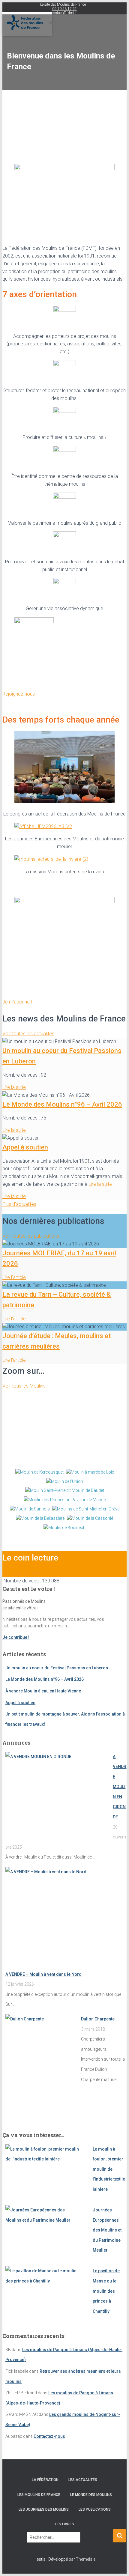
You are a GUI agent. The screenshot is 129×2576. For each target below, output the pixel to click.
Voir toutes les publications (31, 1236)
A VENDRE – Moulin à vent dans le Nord (43, 1974)
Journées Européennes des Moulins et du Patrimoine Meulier (107, 2230)
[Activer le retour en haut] (117, 2564)
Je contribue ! (16, 1637)
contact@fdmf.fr (64, 13)
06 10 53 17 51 (64, 9)
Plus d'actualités (19, 1204)
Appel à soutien (25, 1147)
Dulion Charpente (98, 2019)
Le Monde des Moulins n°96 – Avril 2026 (62, 1104)
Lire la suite (14, 1087)
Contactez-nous (49, 2436)
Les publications (95, 2509)
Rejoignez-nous (19, 694)
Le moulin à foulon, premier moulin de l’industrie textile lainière (109, 2169)
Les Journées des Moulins (44, 2509)
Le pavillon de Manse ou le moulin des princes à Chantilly (106, 2291)
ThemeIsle (86, 2559)
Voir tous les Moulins (24, 1386)
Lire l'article (14, 1277)
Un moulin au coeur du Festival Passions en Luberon (57, 1668)
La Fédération (45, 2480)
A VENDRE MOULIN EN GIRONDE (120, 1787)
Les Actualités (83, 2480)
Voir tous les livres (21, 1573)
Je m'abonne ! (17, 1002)
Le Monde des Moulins (91, 2495)
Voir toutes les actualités (28, 1034)
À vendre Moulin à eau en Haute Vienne (43, 1691)
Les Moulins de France (39, 2495)
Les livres (64, 2524)
